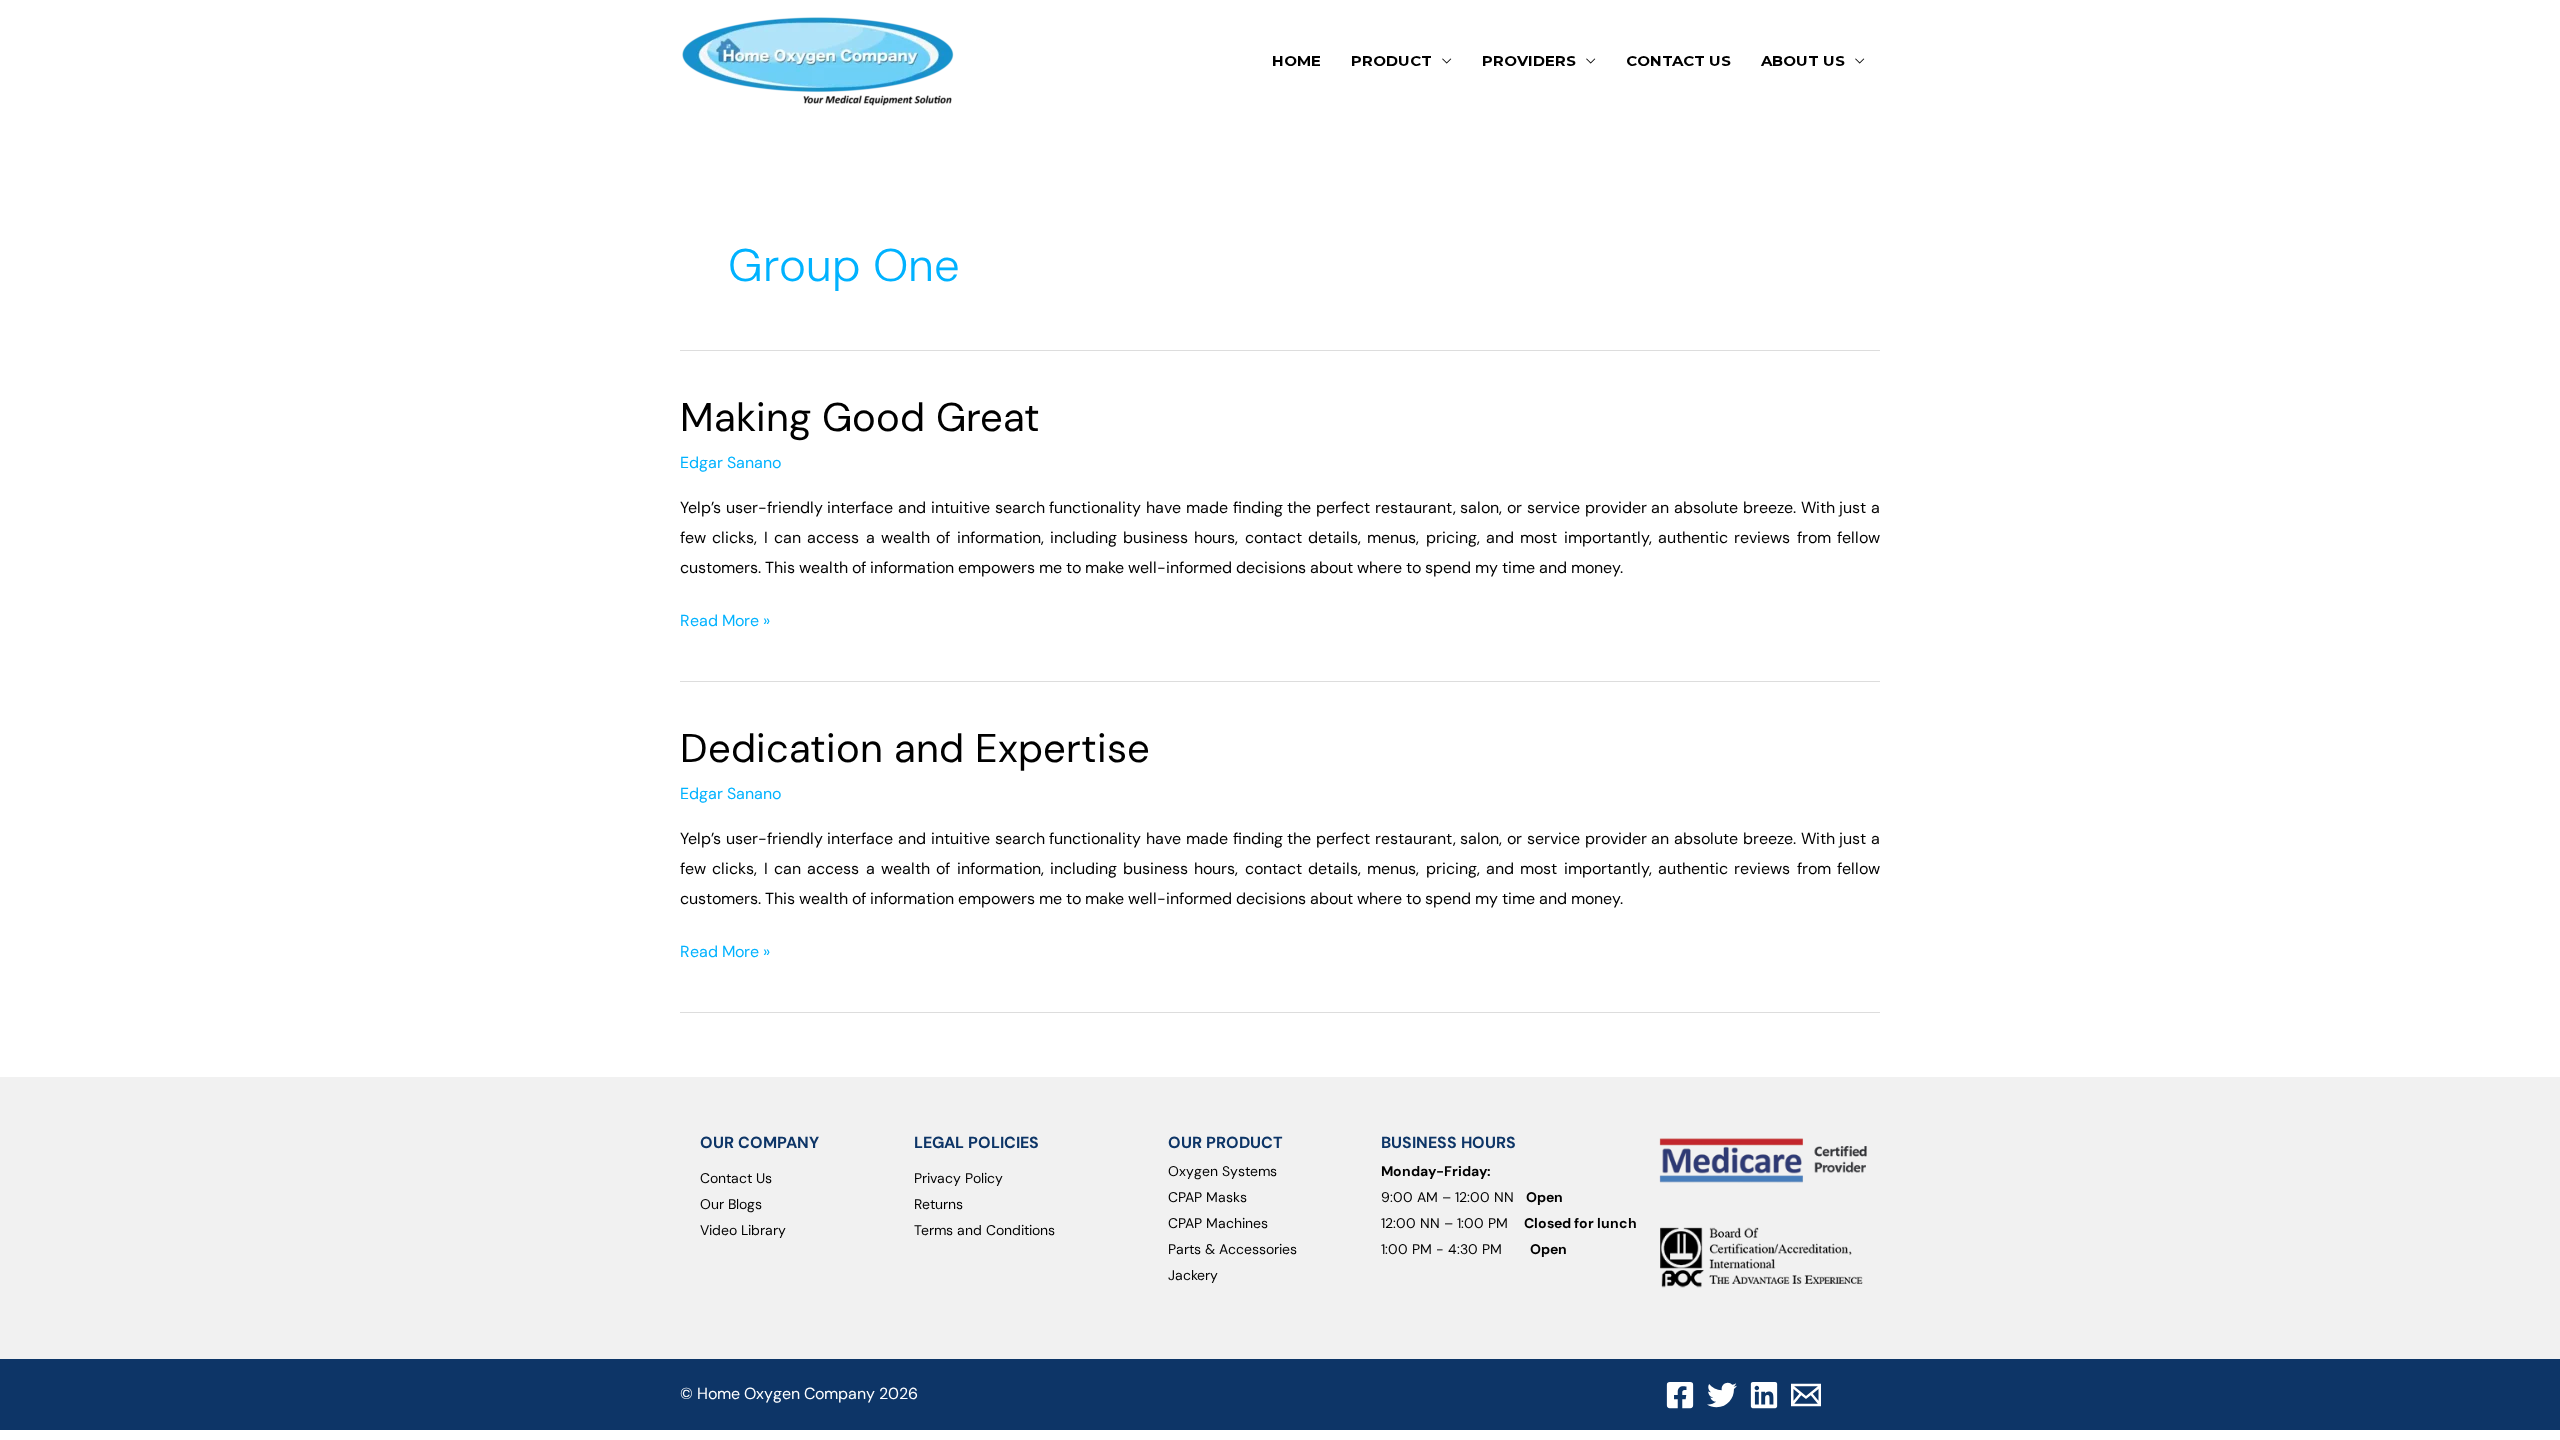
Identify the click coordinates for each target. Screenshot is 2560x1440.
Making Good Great (860, 417)
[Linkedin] (1764, 1395)
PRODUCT (1391, 60)
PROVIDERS (1529, 60)
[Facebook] (1680, 1395)
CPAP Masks (1207, 1197)
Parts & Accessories (1232, 1249)
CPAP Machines (1218, 1223)
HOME (1296, 60)
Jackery (1193, 1275)
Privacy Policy (958, 1178)
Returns (938, 1204)
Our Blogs (731, 1204)
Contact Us (736, 1178)
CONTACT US (1678, 60)
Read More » (725, 618)
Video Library (743, 1230)
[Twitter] (1722, 1395)
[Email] (1806, 1395)
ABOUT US (1803, 60)
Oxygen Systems (1222, 1171)
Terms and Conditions (984, 1230)
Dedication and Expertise (915, 748)
